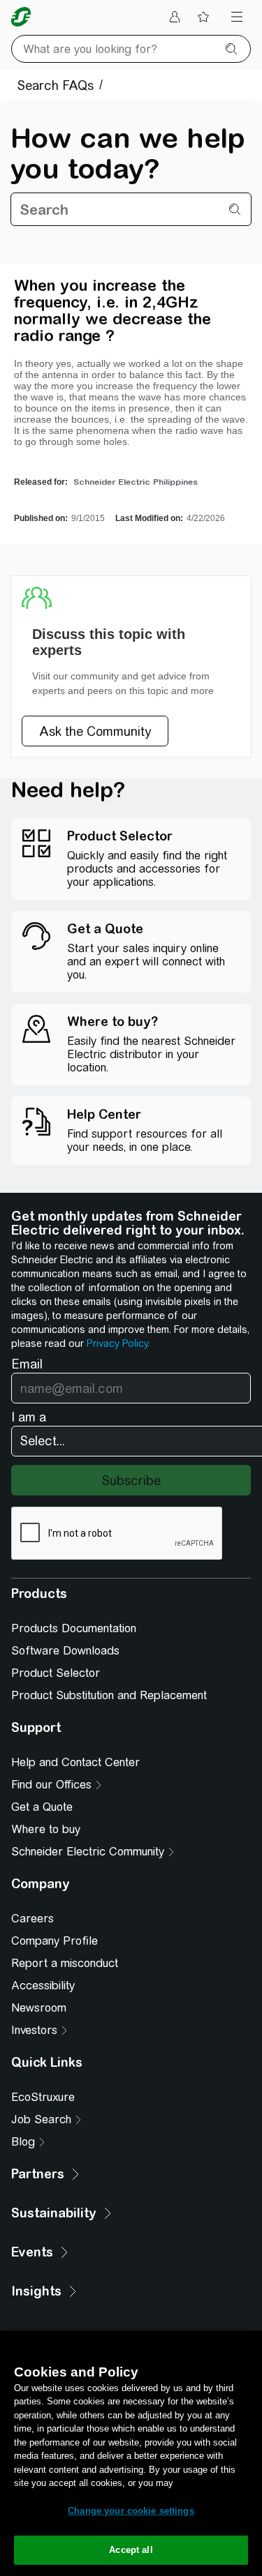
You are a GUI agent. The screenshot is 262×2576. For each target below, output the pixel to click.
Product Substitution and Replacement (109, 1695)
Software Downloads (65, 1651)
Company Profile (54, 1941)
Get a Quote (42, 1807)
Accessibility (43, 1986)
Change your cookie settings (131, 2511)
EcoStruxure (43, 2097)
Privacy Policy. (118, 1343)
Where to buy (46, 1829)
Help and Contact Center (75, 1762)
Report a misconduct (65, 1963)
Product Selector (56, 1673)
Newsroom (39, 2008)
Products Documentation (74, 1628)
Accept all (131, 2550)
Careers (32, 1919)
